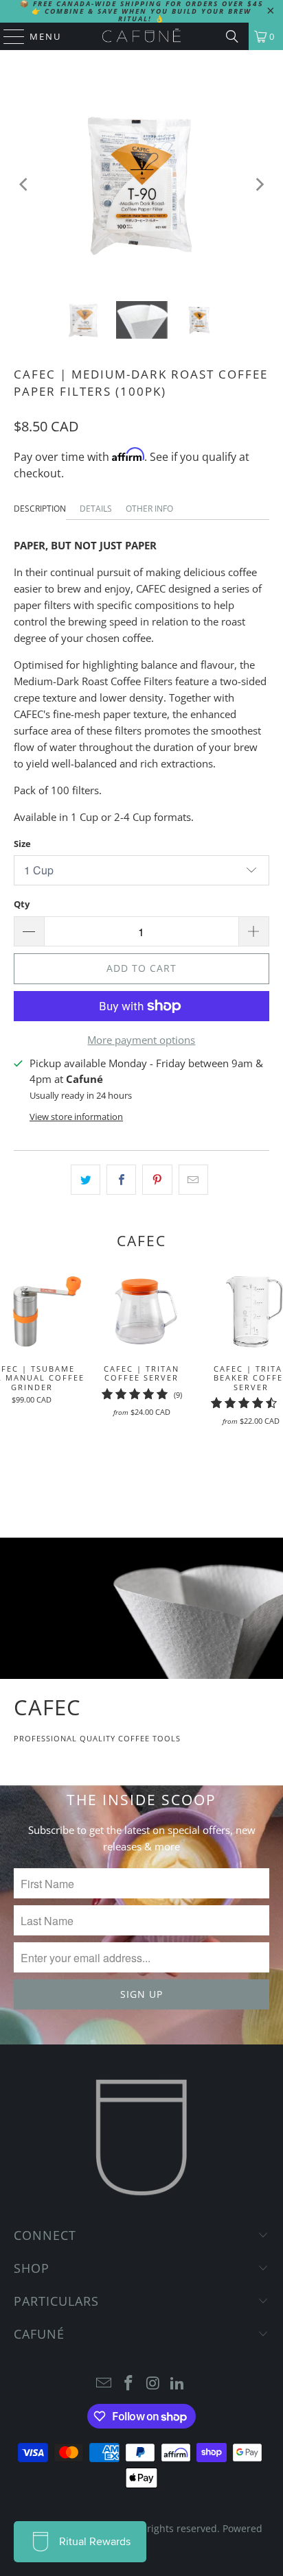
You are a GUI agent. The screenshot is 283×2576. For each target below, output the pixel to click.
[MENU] (8, 36)
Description (40, 509)
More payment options (141, 1040)
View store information (76, 1117)
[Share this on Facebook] (121, 1180)
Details (96, 509)
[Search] (232, 36)
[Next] (259, 185)
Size (22, 844)
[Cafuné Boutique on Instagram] (153, 2384)
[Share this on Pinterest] (157, 1180)
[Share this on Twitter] (86, 1180)
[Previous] (24, 185)
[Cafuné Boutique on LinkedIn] (178, 2384)
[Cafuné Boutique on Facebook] (128, 2384)
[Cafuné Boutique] (141, 36)
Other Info (149, 509)
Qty (22, 904)
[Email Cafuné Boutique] (104, 2384)
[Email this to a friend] (193, 1180)
